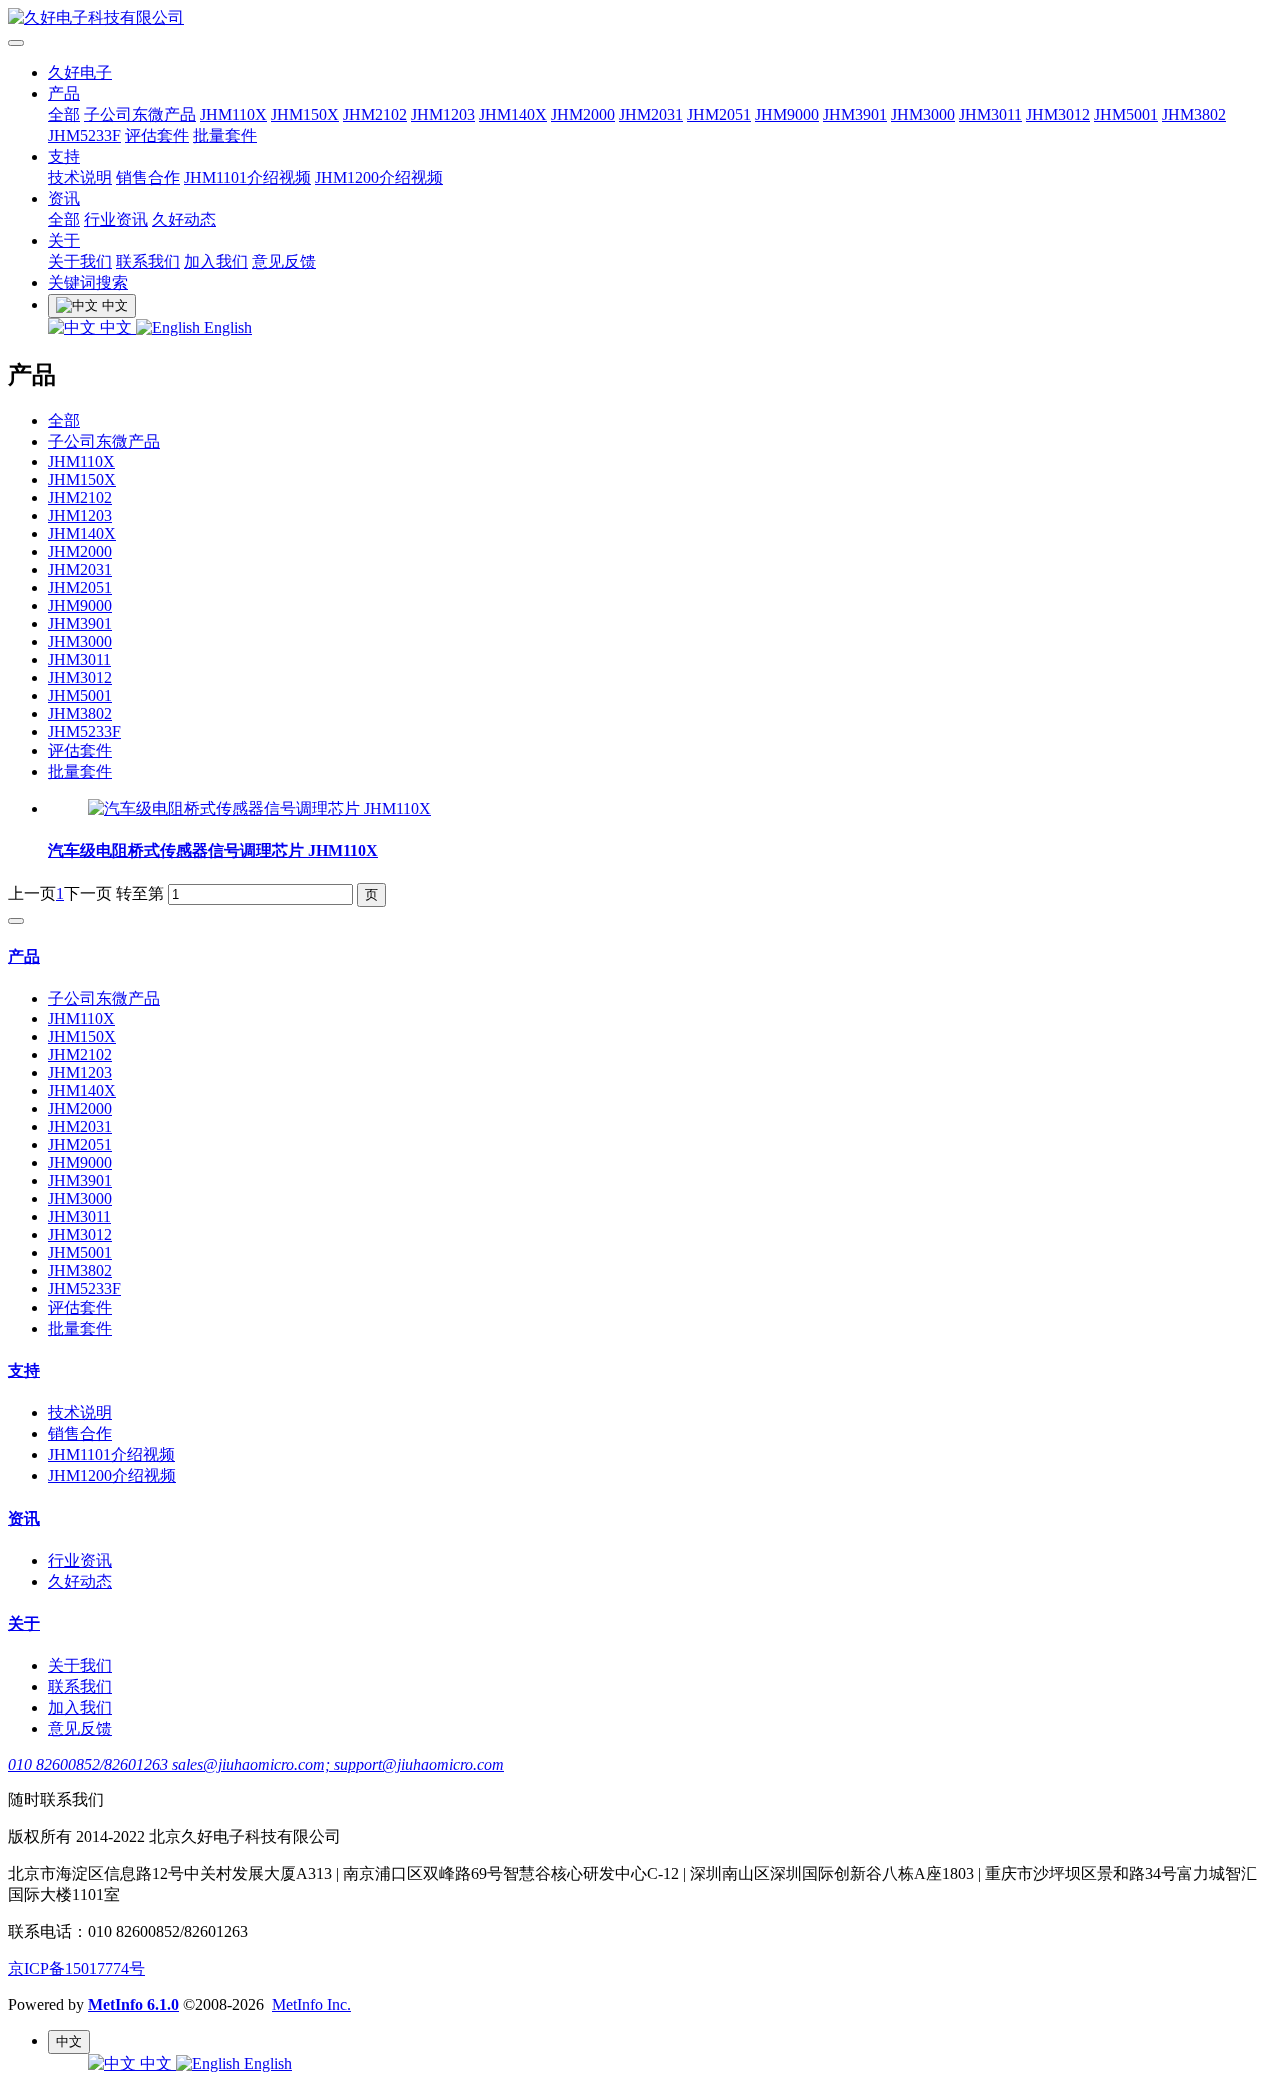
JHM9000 (787, 114)
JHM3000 (923, 114)
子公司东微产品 (140, 114)
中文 (116, 327)
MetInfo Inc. (311, 2004)
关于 (64, 240)
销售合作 (148, 177)
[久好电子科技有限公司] (640, 18)
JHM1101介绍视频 (247, 177)
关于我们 (80, 261)
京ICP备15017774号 (76, 1968)
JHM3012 (1058, 114)
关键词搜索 (88, 282)
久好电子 (80, 72)
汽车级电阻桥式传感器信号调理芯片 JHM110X (213, 850)
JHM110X (233, 114)
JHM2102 (375, 114)
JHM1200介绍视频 (379, 177)
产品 (64, 93)
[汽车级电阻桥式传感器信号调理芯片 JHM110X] (259, 808)
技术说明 (80, 177)
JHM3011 (990, 114)
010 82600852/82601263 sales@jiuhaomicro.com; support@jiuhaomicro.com (256, 1764)
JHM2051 (719, 114)
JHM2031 (651, 114)
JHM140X (513, 114)
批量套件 (225, 135)
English (226, 327)
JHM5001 (1126, 114)
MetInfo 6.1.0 (133, 2004)
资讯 (64, 198)
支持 (64, 156)
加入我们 (216, 261)
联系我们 (148, 261)
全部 (64, 114)
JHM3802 (1194, 114)
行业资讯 (116, 219)
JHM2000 (583, 114)
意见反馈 (284, 261)
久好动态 (184, 219)
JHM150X (305, 114)
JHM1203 (443, 114)
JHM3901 (855, 114)
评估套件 (157, 135)
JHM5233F (84, 135)
